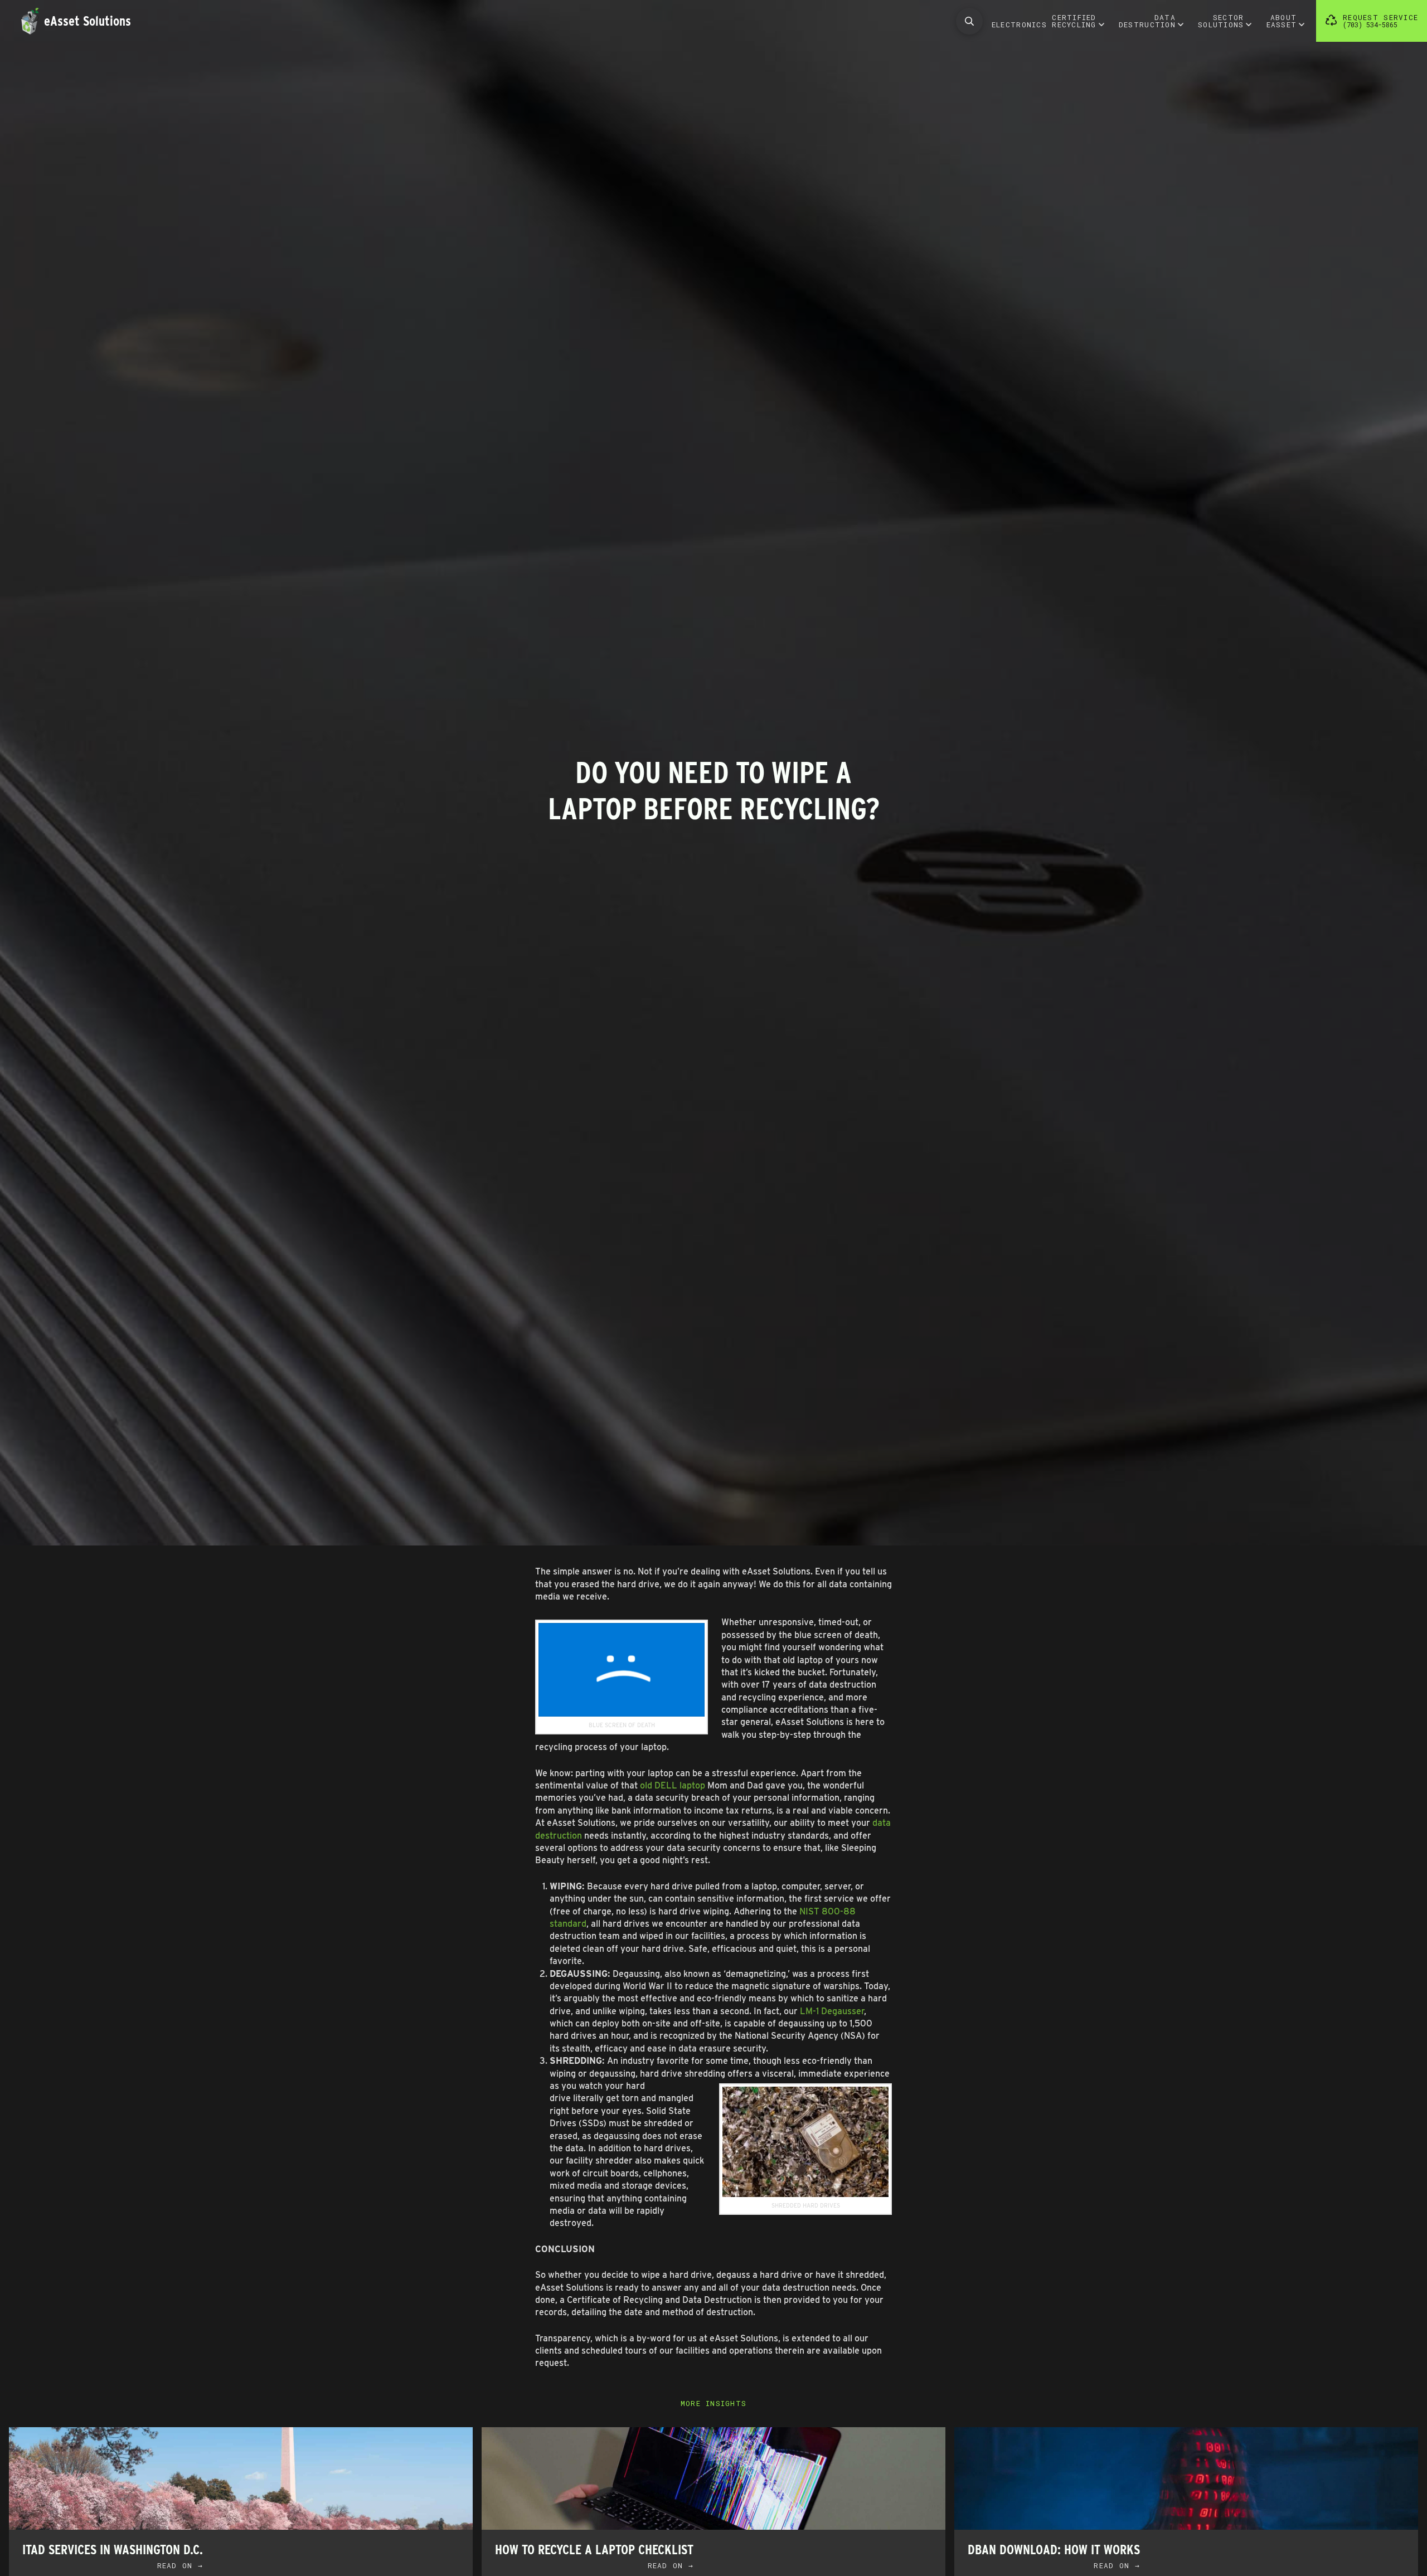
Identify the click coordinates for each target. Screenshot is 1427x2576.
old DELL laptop (673, 1785)
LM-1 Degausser (832, 2011)
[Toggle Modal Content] (969, 21)
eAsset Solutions (88, 21)
